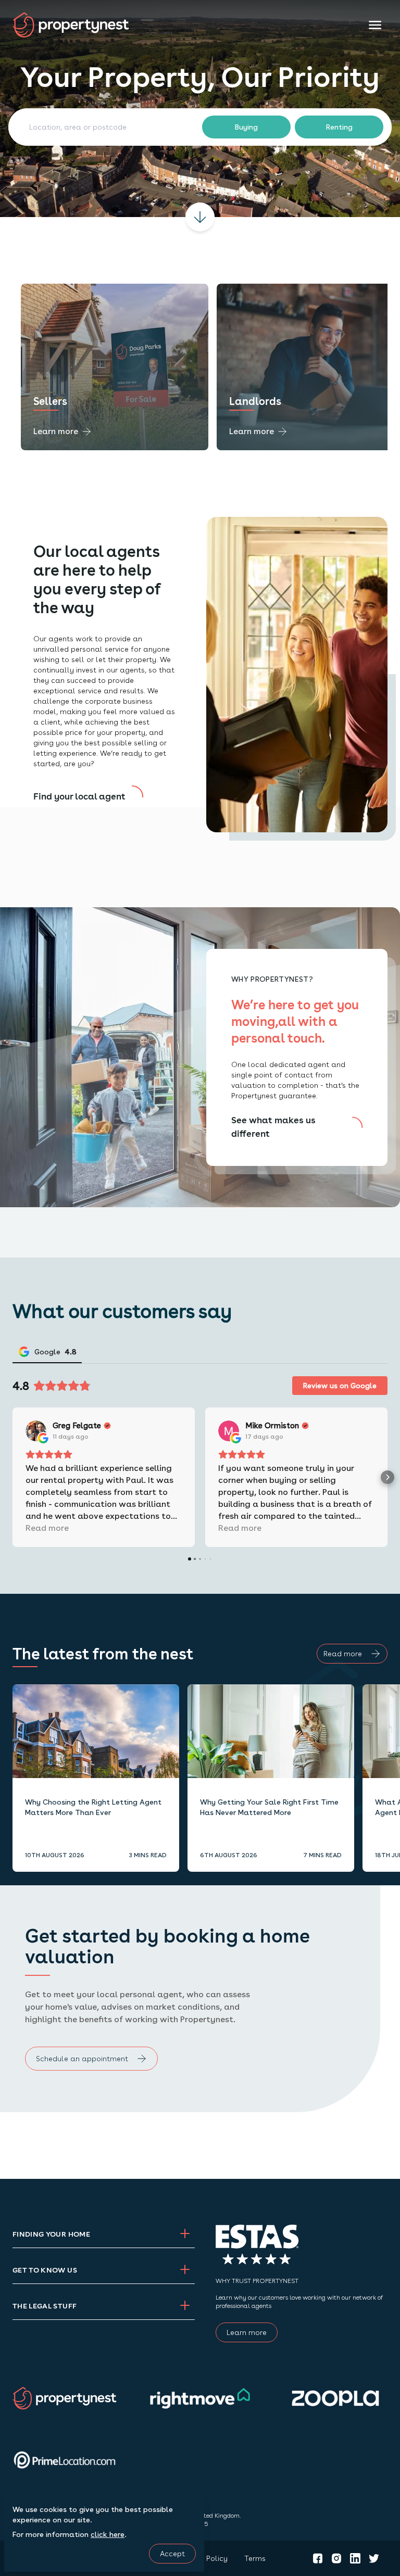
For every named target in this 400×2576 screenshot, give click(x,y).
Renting (339, 127)
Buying (246, 127)
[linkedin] (355, 2558)
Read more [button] (47, 1528)
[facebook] (318, 2558)
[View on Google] (36, 1431)
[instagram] (336, 2558)
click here (108, 2534)
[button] (12, 1477)
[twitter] (374, 2558)
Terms (255, 2558)
